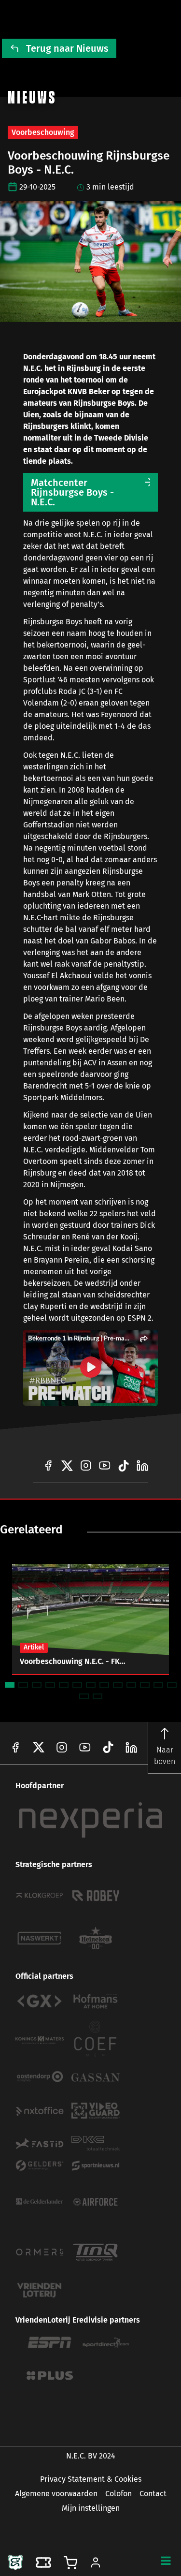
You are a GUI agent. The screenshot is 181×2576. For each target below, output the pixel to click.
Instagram (62, 1747)
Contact (153, 2494)
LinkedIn (108, 1747)
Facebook (15, 1747)
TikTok (131, 1747)
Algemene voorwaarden (56, 2494)
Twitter (39, 1747)
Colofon (118, 2494)
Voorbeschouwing (43, 132)
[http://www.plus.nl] (50, 2376)
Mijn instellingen (91, 2508)
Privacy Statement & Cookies (91, 2479)
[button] (166, 2561)
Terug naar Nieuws (67, 48)
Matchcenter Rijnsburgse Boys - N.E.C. (72, 492)
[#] (48, 1466)
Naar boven (165, 1756)
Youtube (85, 1747)
